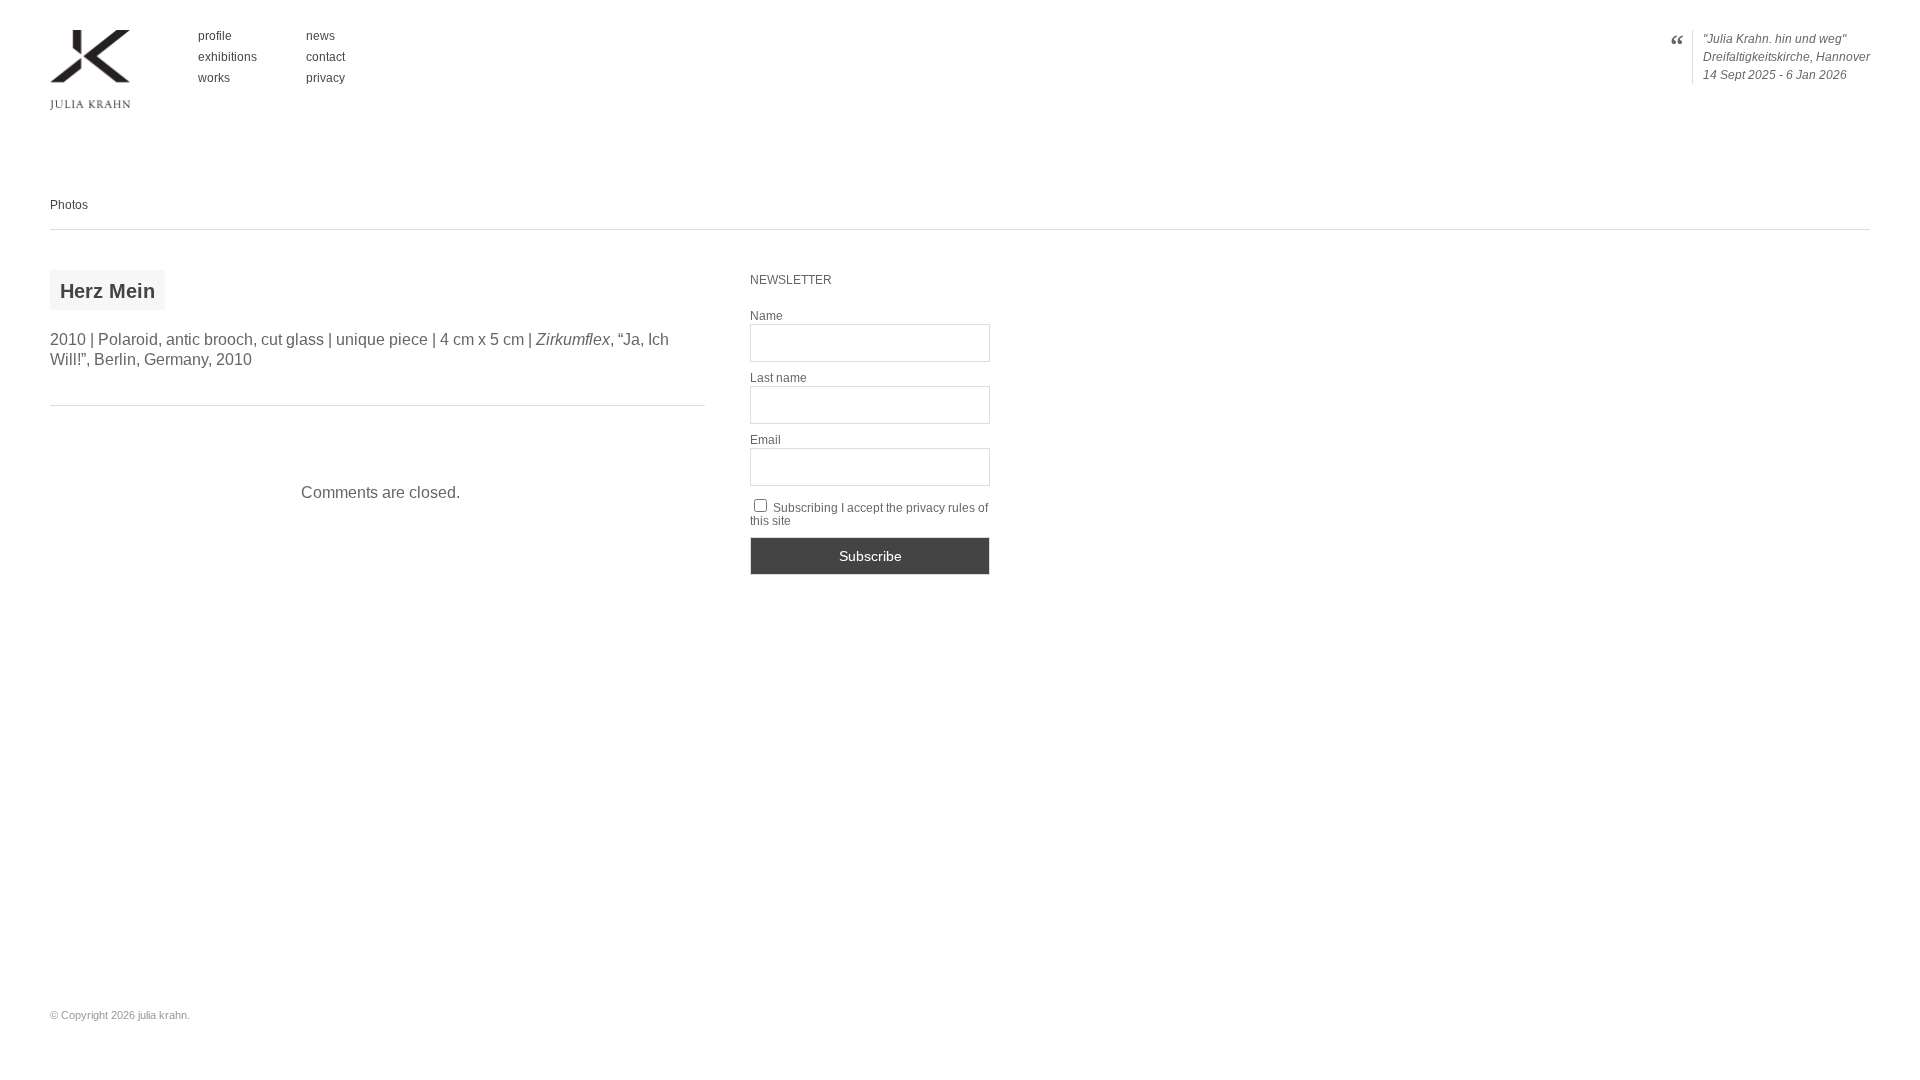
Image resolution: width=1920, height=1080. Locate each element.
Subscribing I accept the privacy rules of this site (869, 514)
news (320, 36)
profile (215, 36)
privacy (325, 78)
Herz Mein (107, 291)
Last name (778, 378)
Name (766, 316)
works (214, 78)
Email (765, 440)
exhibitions (227, 57)
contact (325, 57)
